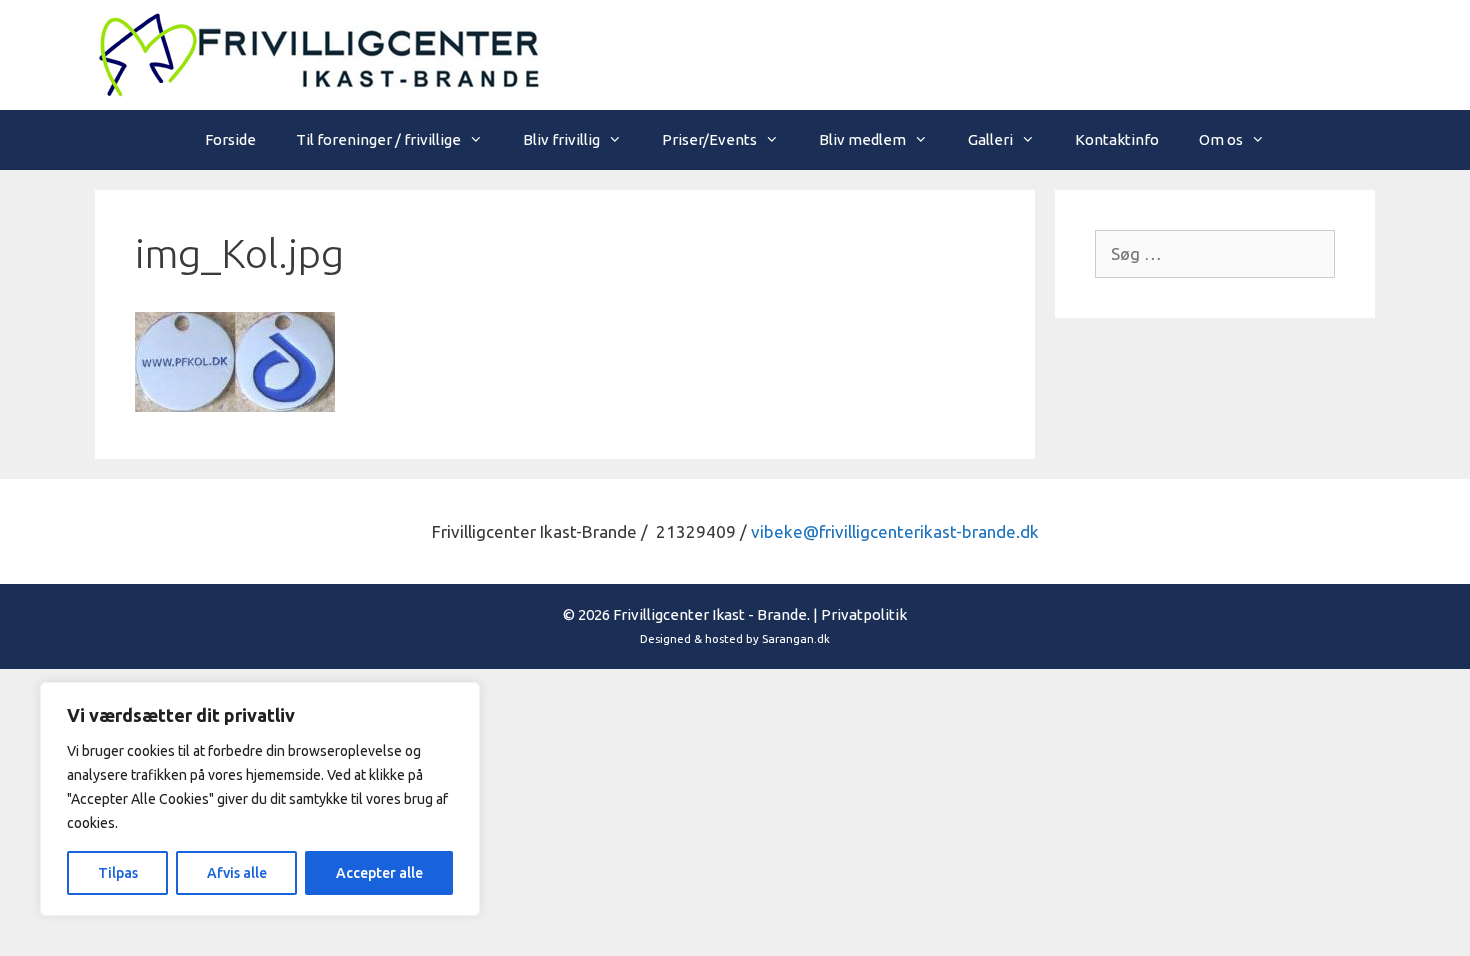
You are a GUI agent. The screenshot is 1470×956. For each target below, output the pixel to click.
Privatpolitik (864, 614)
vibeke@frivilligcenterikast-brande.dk (895, 531)
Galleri (990, 139)
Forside (230, 139)
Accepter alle (379, 873)
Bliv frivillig (561, 139)
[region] (260, 799)
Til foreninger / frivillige (378, 139)
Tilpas (118, 873)
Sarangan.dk (796, 639)
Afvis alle (237, 873)
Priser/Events (709, 139)
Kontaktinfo (1117, 139)
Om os (1221, 139)
